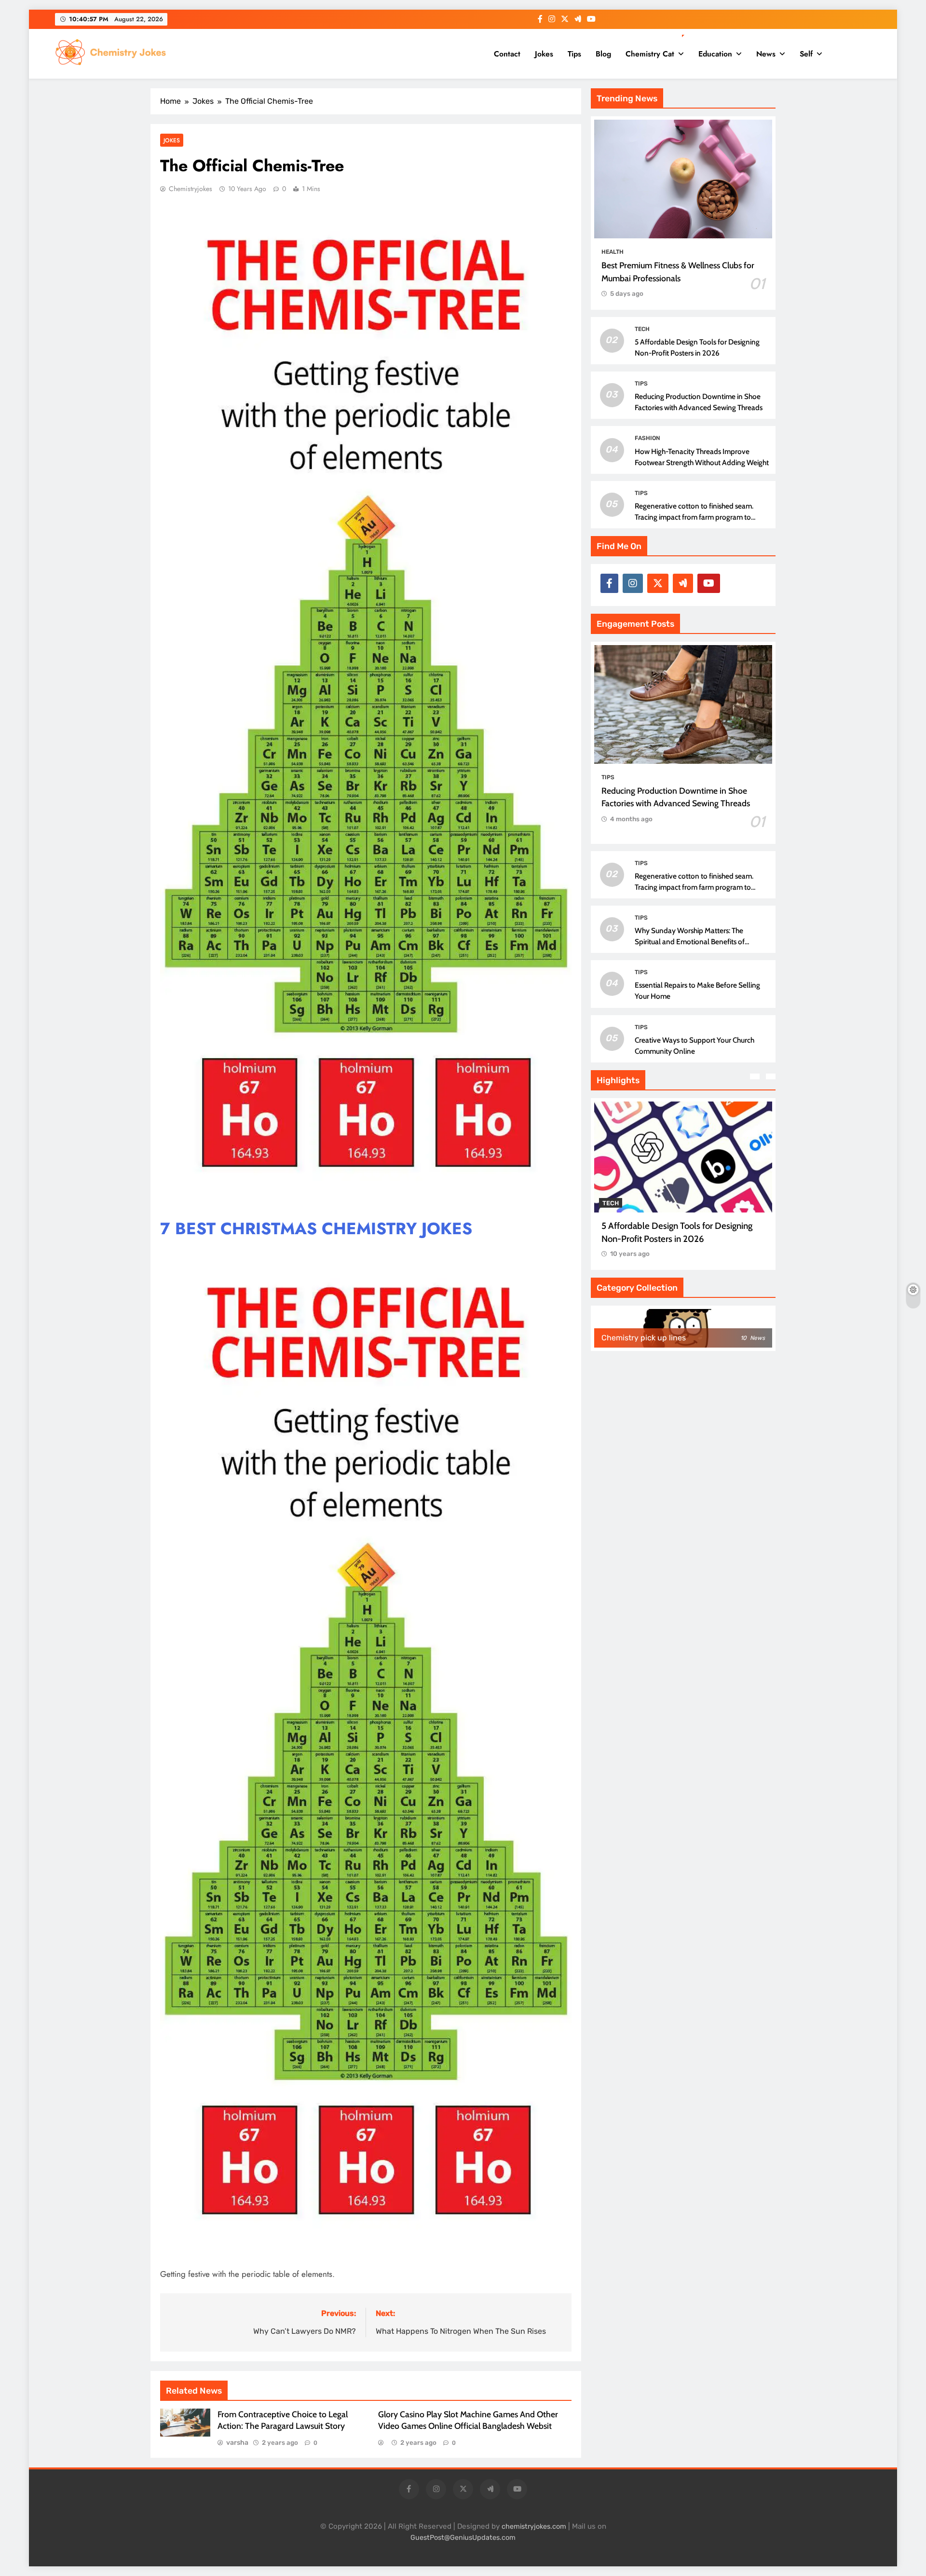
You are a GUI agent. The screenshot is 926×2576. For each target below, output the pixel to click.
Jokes (544, 54)
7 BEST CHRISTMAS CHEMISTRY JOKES (316, 1229)
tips (641, 384)
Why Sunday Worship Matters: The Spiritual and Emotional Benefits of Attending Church (690, 942)
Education (715, 54)
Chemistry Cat (650, 54)
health (613, 252)
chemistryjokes (191, 189)
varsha (237, 2443)
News (766, 54)
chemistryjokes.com (534, 2527)
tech (642, 329)
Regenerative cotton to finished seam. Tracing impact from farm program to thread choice (694, 517)
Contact (507, 54)
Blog (603, 54)
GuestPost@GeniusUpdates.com (463, 2538)
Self (806, 54)
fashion (647, 438)
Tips (574, 54)
